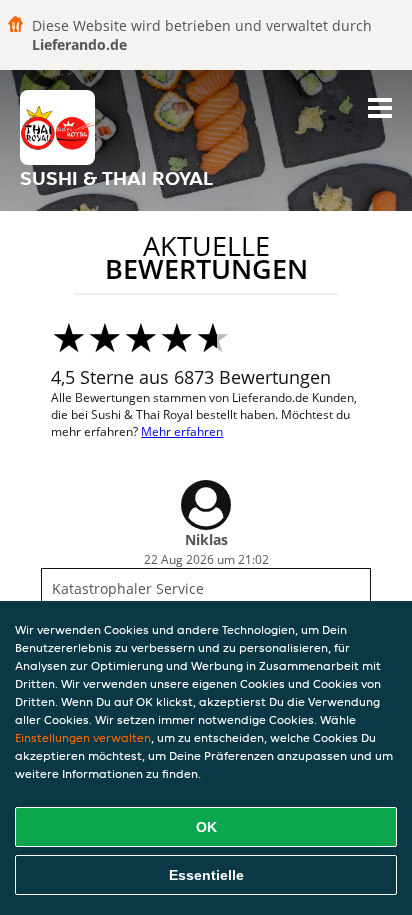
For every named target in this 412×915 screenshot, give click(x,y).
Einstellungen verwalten (83, 737)
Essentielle (206, 875)
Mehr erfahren (182, 431)
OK (206, 827)
